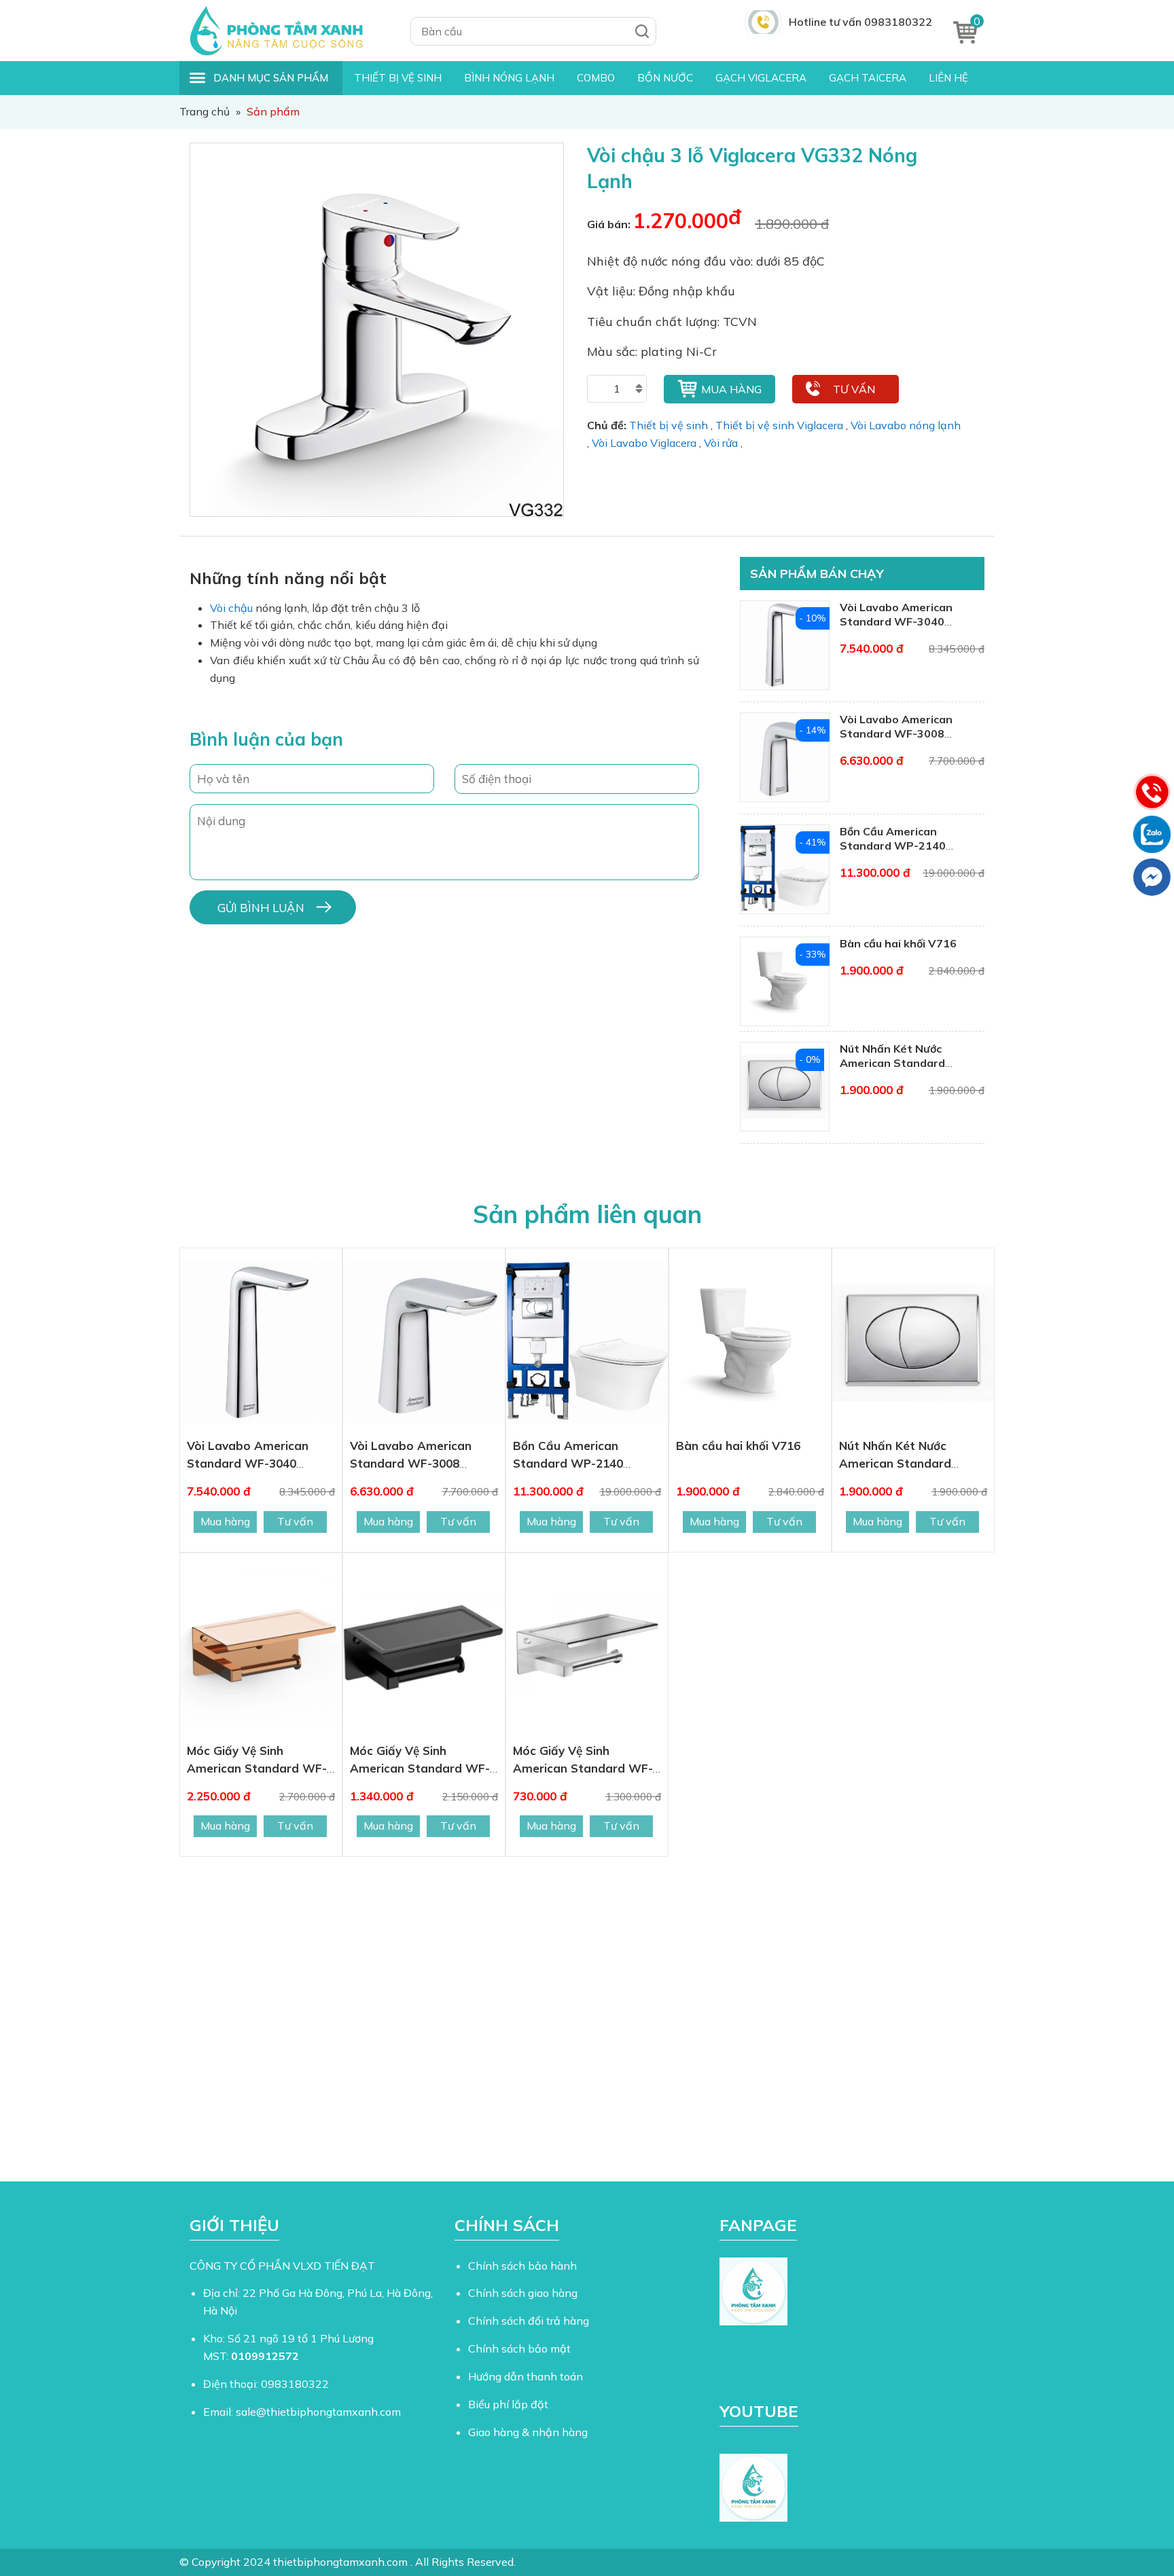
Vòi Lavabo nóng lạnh (906, 425)
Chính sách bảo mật (519, 2348)
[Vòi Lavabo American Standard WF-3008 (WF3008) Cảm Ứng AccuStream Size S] (424, 1343)
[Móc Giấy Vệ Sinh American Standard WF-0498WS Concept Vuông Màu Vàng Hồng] (261, 1648)
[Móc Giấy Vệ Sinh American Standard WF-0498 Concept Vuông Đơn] (587, 1648)
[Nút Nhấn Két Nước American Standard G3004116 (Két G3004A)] (913, 1343)
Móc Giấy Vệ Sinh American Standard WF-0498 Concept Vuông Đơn (585, 1768)
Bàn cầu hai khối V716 (898, 943)
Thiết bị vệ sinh (669, 425)
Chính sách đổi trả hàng (529, 2321)
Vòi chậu (231, 608)
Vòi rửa (721, 443)
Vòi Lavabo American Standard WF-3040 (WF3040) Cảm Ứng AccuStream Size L (896, 628)
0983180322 (295, 2384)
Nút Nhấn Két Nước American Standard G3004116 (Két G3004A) (906, 1063)
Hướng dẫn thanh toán (526, 2376)
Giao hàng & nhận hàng (528, 2432)
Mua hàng (731, 389)
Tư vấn (854, 389)
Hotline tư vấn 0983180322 (860, 22)
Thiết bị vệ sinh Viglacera (779, 425)
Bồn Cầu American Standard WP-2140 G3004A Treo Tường (894, 846)
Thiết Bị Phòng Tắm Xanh (285, 31)
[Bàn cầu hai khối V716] (750, 1343)
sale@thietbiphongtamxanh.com (318, 2412)
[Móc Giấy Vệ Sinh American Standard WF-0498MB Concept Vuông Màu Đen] (424, 1648)
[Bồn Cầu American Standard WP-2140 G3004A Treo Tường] (587, 1343)
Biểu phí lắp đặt (508, 2404)
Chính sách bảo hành (522, 2266)
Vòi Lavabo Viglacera (644, 443)
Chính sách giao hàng (523, 2293)
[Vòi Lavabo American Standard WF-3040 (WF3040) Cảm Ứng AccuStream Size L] (261, 1343)
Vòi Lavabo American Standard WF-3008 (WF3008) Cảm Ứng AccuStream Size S (896, 740)
